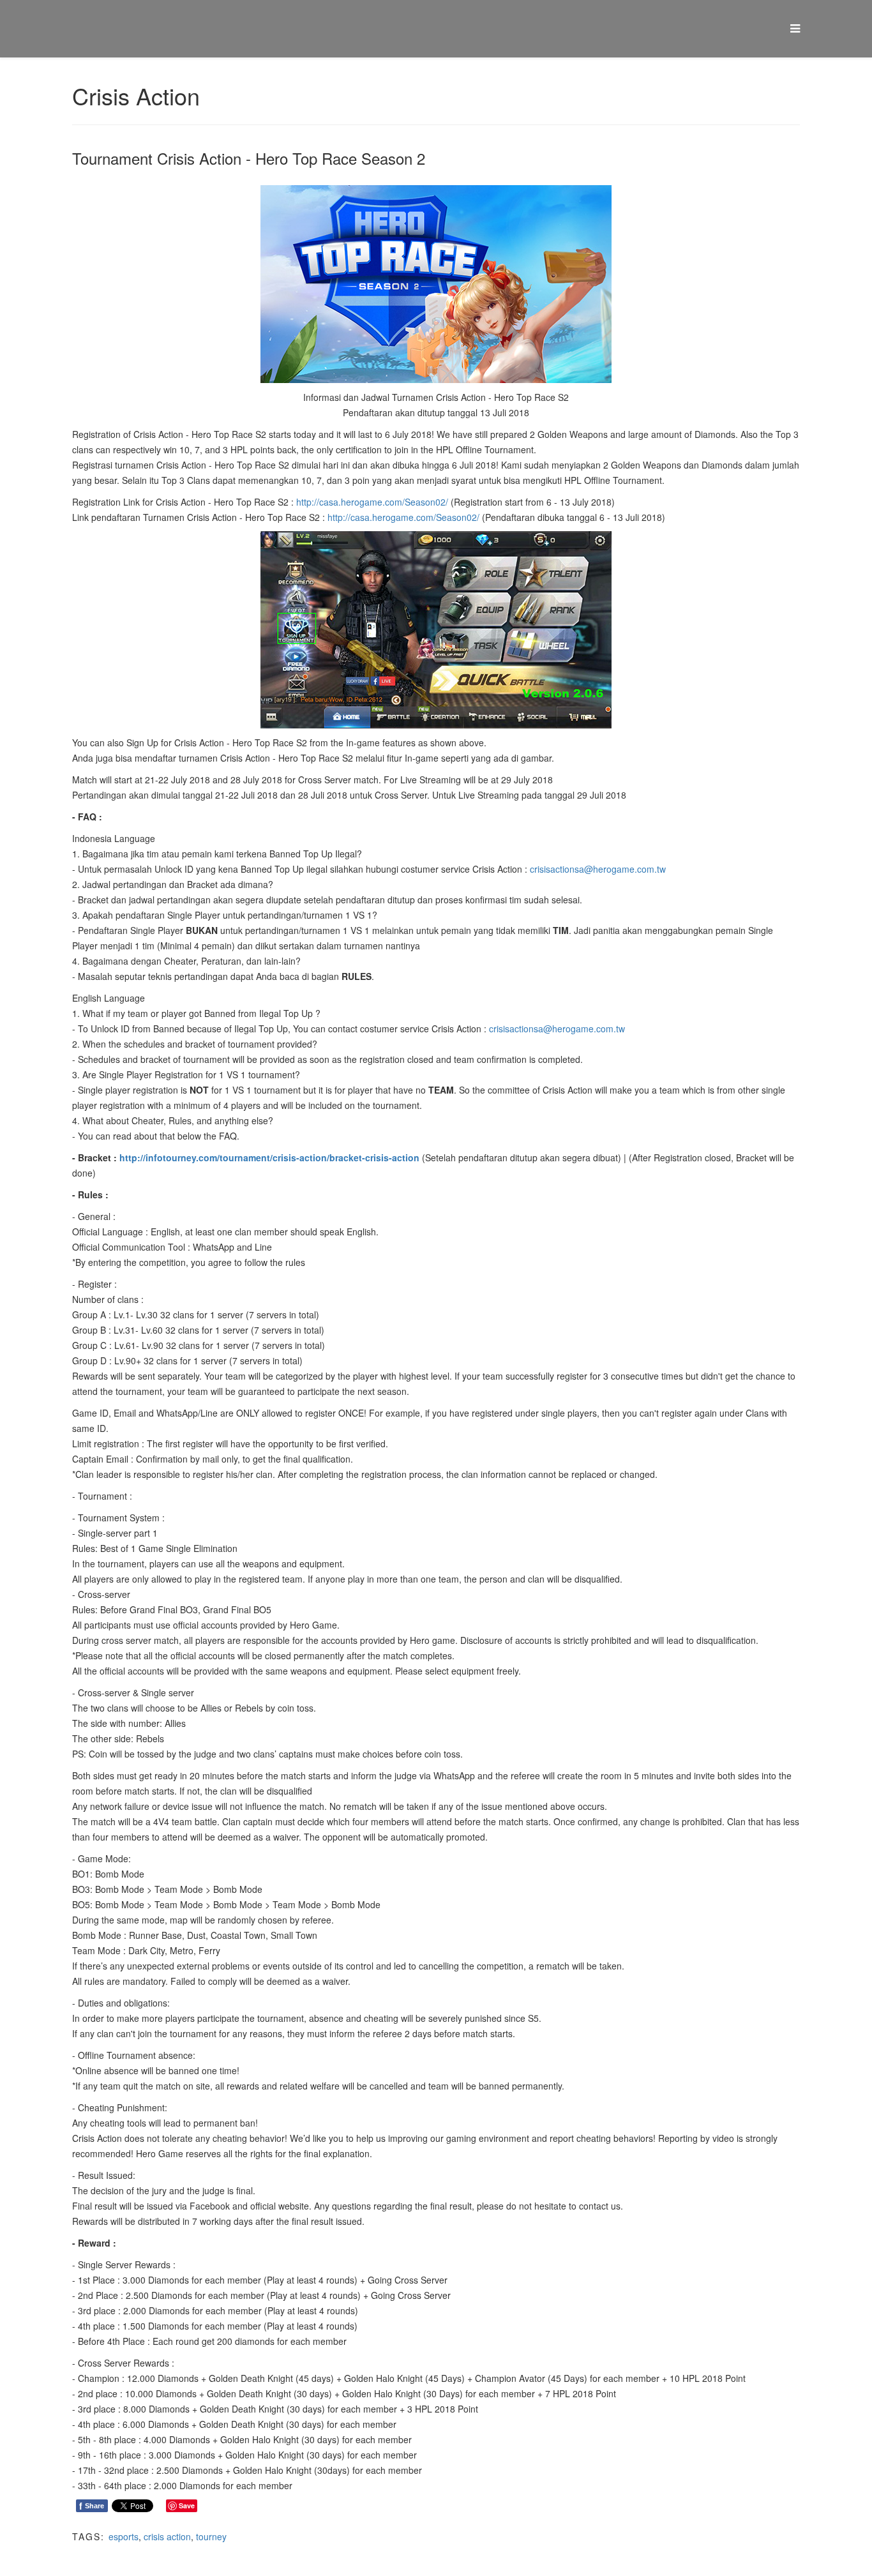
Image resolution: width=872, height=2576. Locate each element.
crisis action (167, 2536)
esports (124, 2536)
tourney (211, 2536)
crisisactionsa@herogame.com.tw (598, 869)
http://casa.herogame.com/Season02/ (372, 502)
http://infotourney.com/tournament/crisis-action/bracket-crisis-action (269, 1157)
